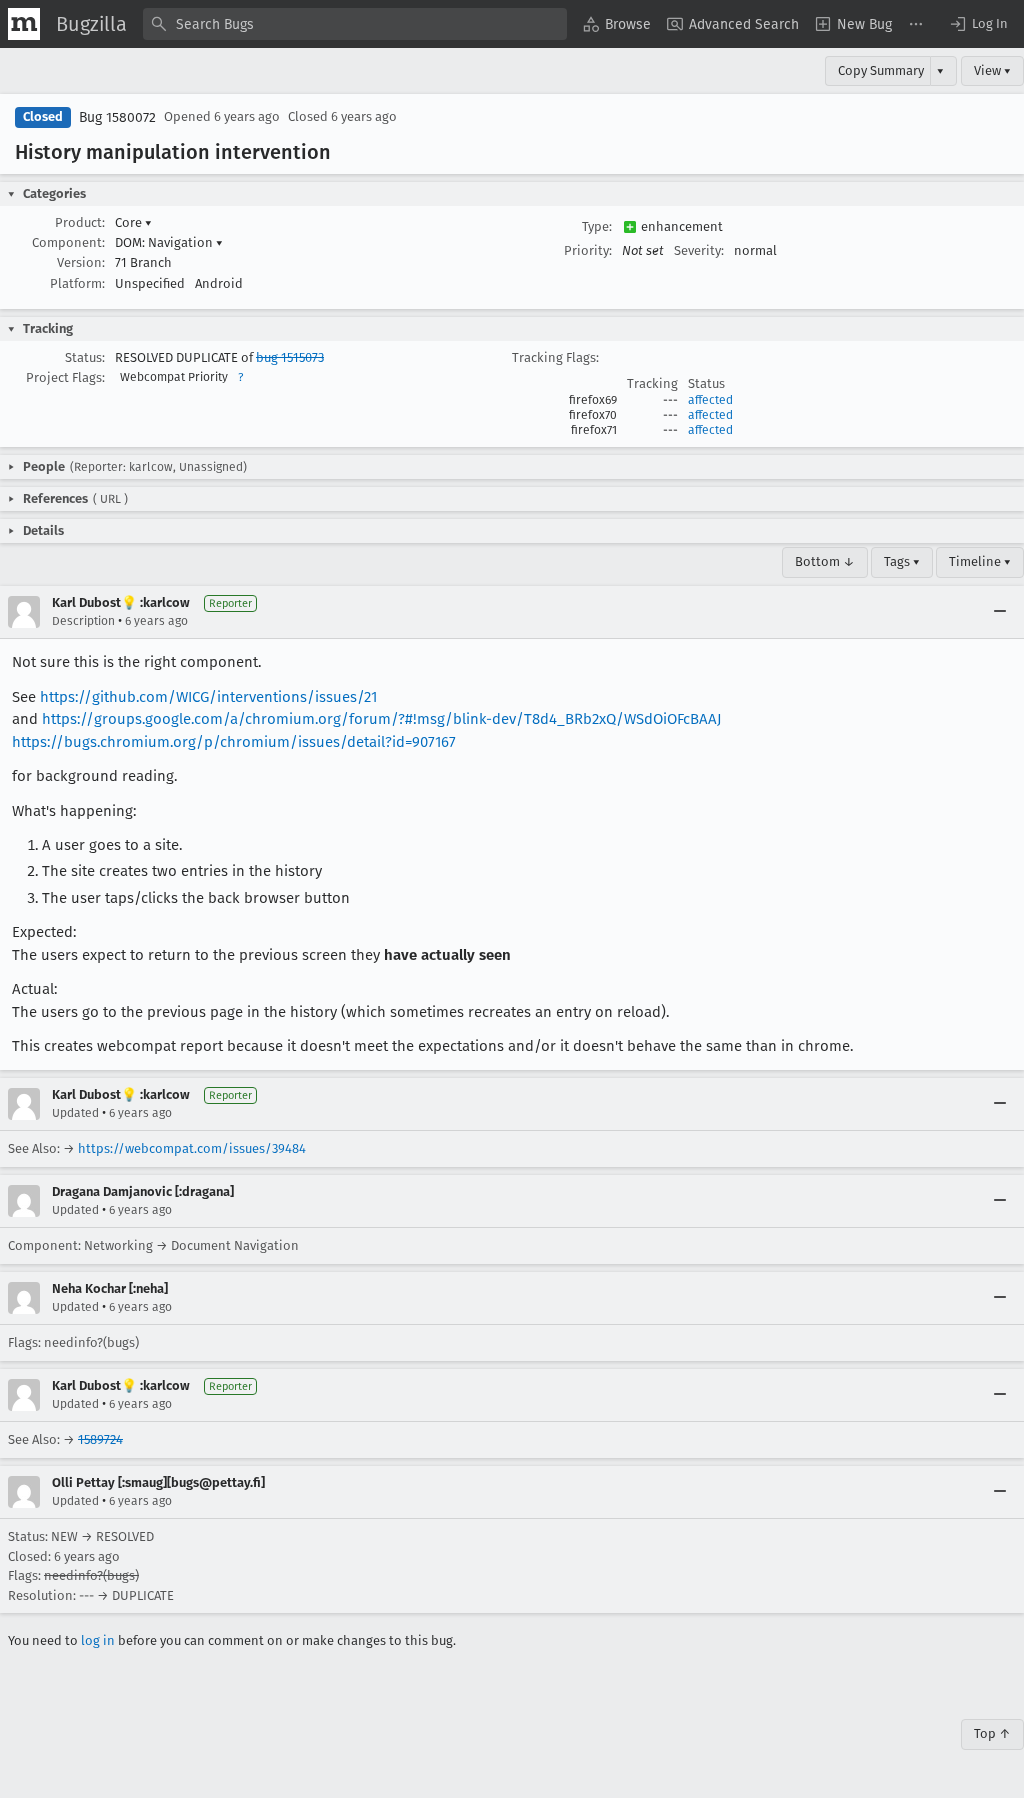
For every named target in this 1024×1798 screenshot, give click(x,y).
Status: (85, 357)
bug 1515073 (290, 357)
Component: (68, 242)
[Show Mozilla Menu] (24, 24)
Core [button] (133, 222)
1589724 (100, 1439)
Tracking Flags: (555, 357)
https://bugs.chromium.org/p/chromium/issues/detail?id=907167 (234, 742)
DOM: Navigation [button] (169, 242)
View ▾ (992, 70)
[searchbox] (355, 24)
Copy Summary (881, 70)
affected (710, 400)
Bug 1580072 (117, 117)
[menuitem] (617, 24)
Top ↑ (992, 1733)
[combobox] (355, 24)
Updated (75, 1113)
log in (98, 1640)
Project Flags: (65, 377)
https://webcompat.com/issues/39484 (192, 1148)
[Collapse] (1000, 612)
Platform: (77, 283)
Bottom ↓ (825, 561)
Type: (597, 226)
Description (83, 621)
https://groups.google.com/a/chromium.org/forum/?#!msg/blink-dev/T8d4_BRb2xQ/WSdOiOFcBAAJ (382, 719)
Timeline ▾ (980, 561)
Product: (80, 222)
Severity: (699, 250)
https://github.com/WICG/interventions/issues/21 (208, 697)
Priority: (588, 250)
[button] (978, 24)
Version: (81, 262)
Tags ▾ (902, 561)
